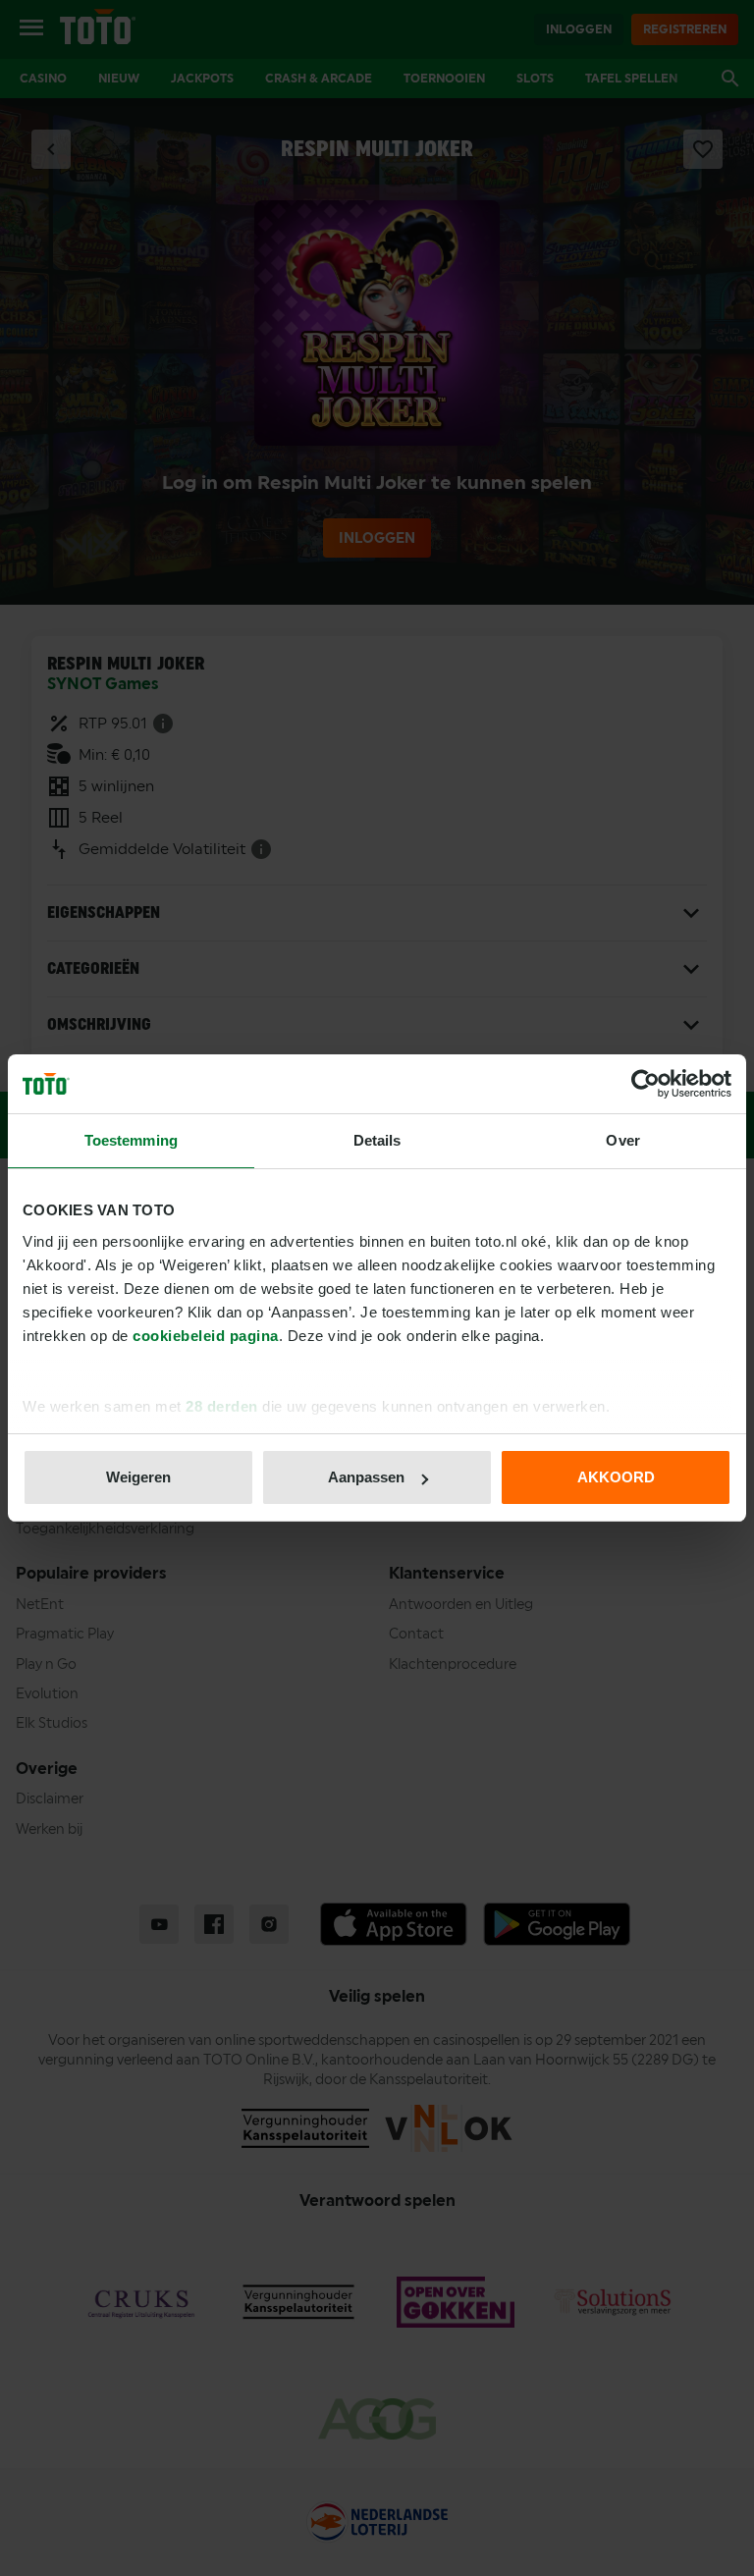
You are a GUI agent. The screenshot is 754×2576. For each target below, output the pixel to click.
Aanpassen (366, 1477)
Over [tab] (622, 1140)
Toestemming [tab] (131, 1140)
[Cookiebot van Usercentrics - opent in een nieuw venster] (646, 1084)
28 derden (222, 1406)
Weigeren (138, 1477)
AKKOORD (616, 1477)
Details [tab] (377, 1140)
